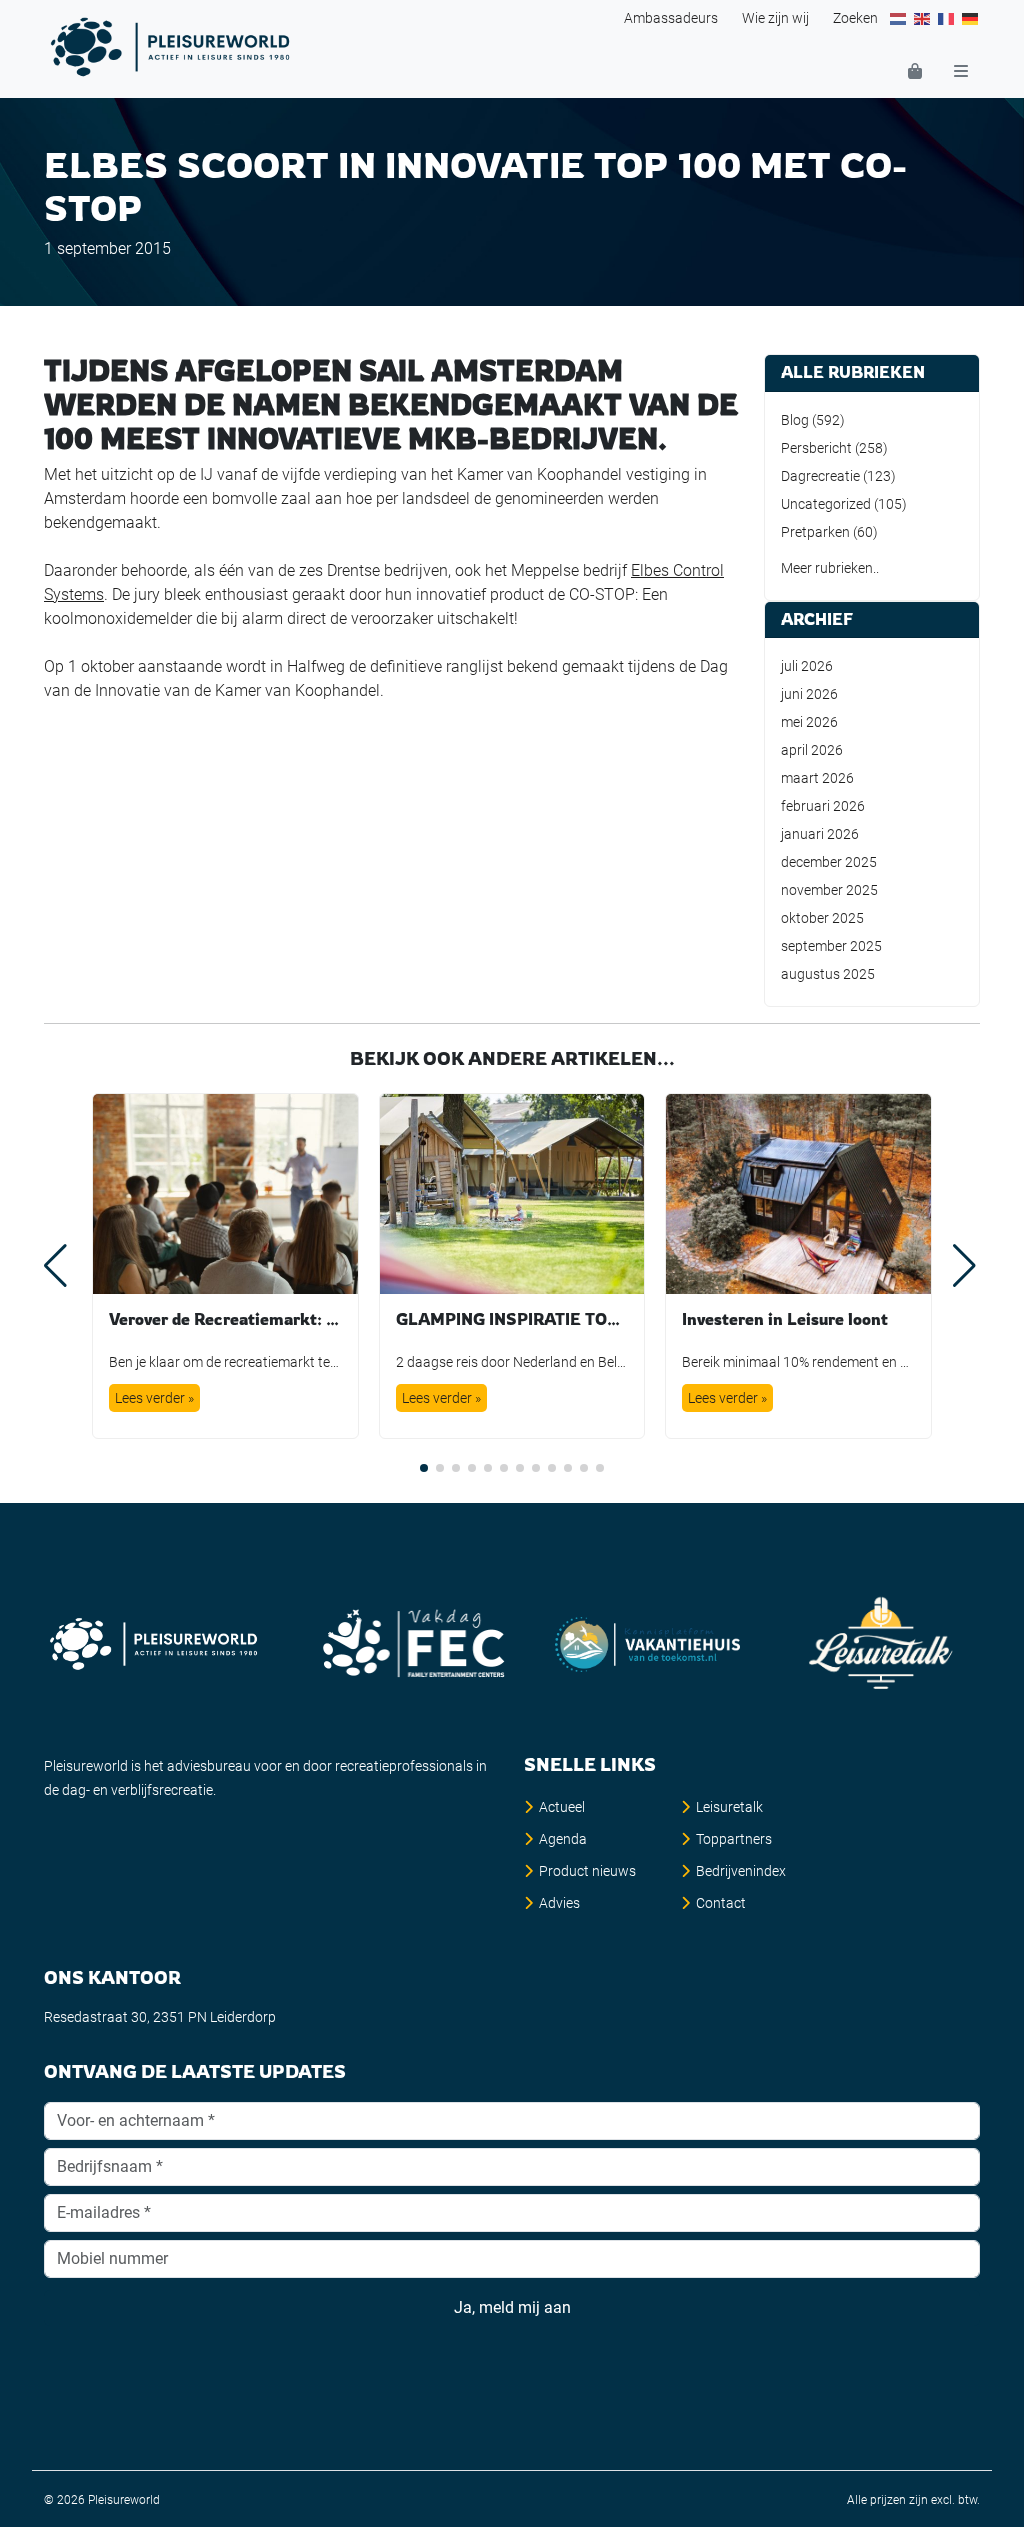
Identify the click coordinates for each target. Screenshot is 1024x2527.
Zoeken (855, 18)
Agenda (563, 1839)
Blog (795, 420)
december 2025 (829, 862)
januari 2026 (820, 834)
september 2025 (831, 946)
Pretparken (815, 532)
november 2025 (829, 890)
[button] (424, 1468)
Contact (721, 1903)
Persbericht (816, 448)
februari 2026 (823, 806)
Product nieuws (587, 1871)
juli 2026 (807, 666)
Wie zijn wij (775, 18)
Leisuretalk (729, 1807)
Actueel (562, 1807)
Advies (559, 1903)
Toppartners (734, 1839)
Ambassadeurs (671, 18)
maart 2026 (817, 778)
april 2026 (812, 750)
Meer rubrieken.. (830, 568)
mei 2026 (809, 722)
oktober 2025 (822, 918)
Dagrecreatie (820, 476)
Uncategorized (826, 504)
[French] (947, 18)
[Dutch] (899, 18)
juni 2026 (809, 694)
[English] (923, 18)
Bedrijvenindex (741, 1871)
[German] (971, 18)
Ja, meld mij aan (512, 2307)
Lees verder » (154, 1398)
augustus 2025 (828, 974)
